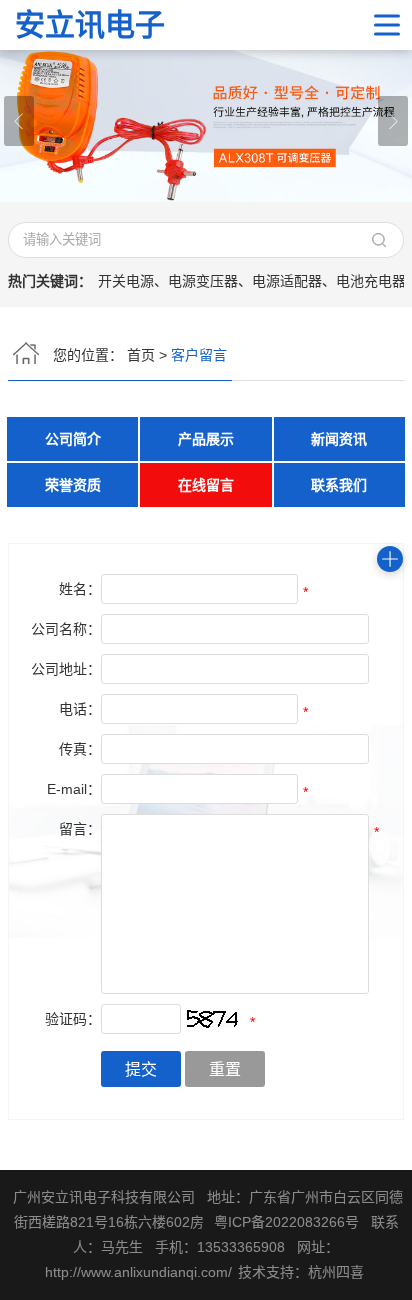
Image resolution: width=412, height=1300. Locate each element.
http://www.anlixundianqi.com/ (138, 1272)
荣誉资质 (73, 485)
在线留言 (206, 485)
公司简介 (73, 439)
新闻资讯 (339, 439)
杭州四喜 (336, 1272)
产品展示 (206, 439)
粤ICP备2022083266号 (286, 1222)
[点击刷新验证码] (213, 1019)
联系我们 (339, 485)
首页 (141, 355)
